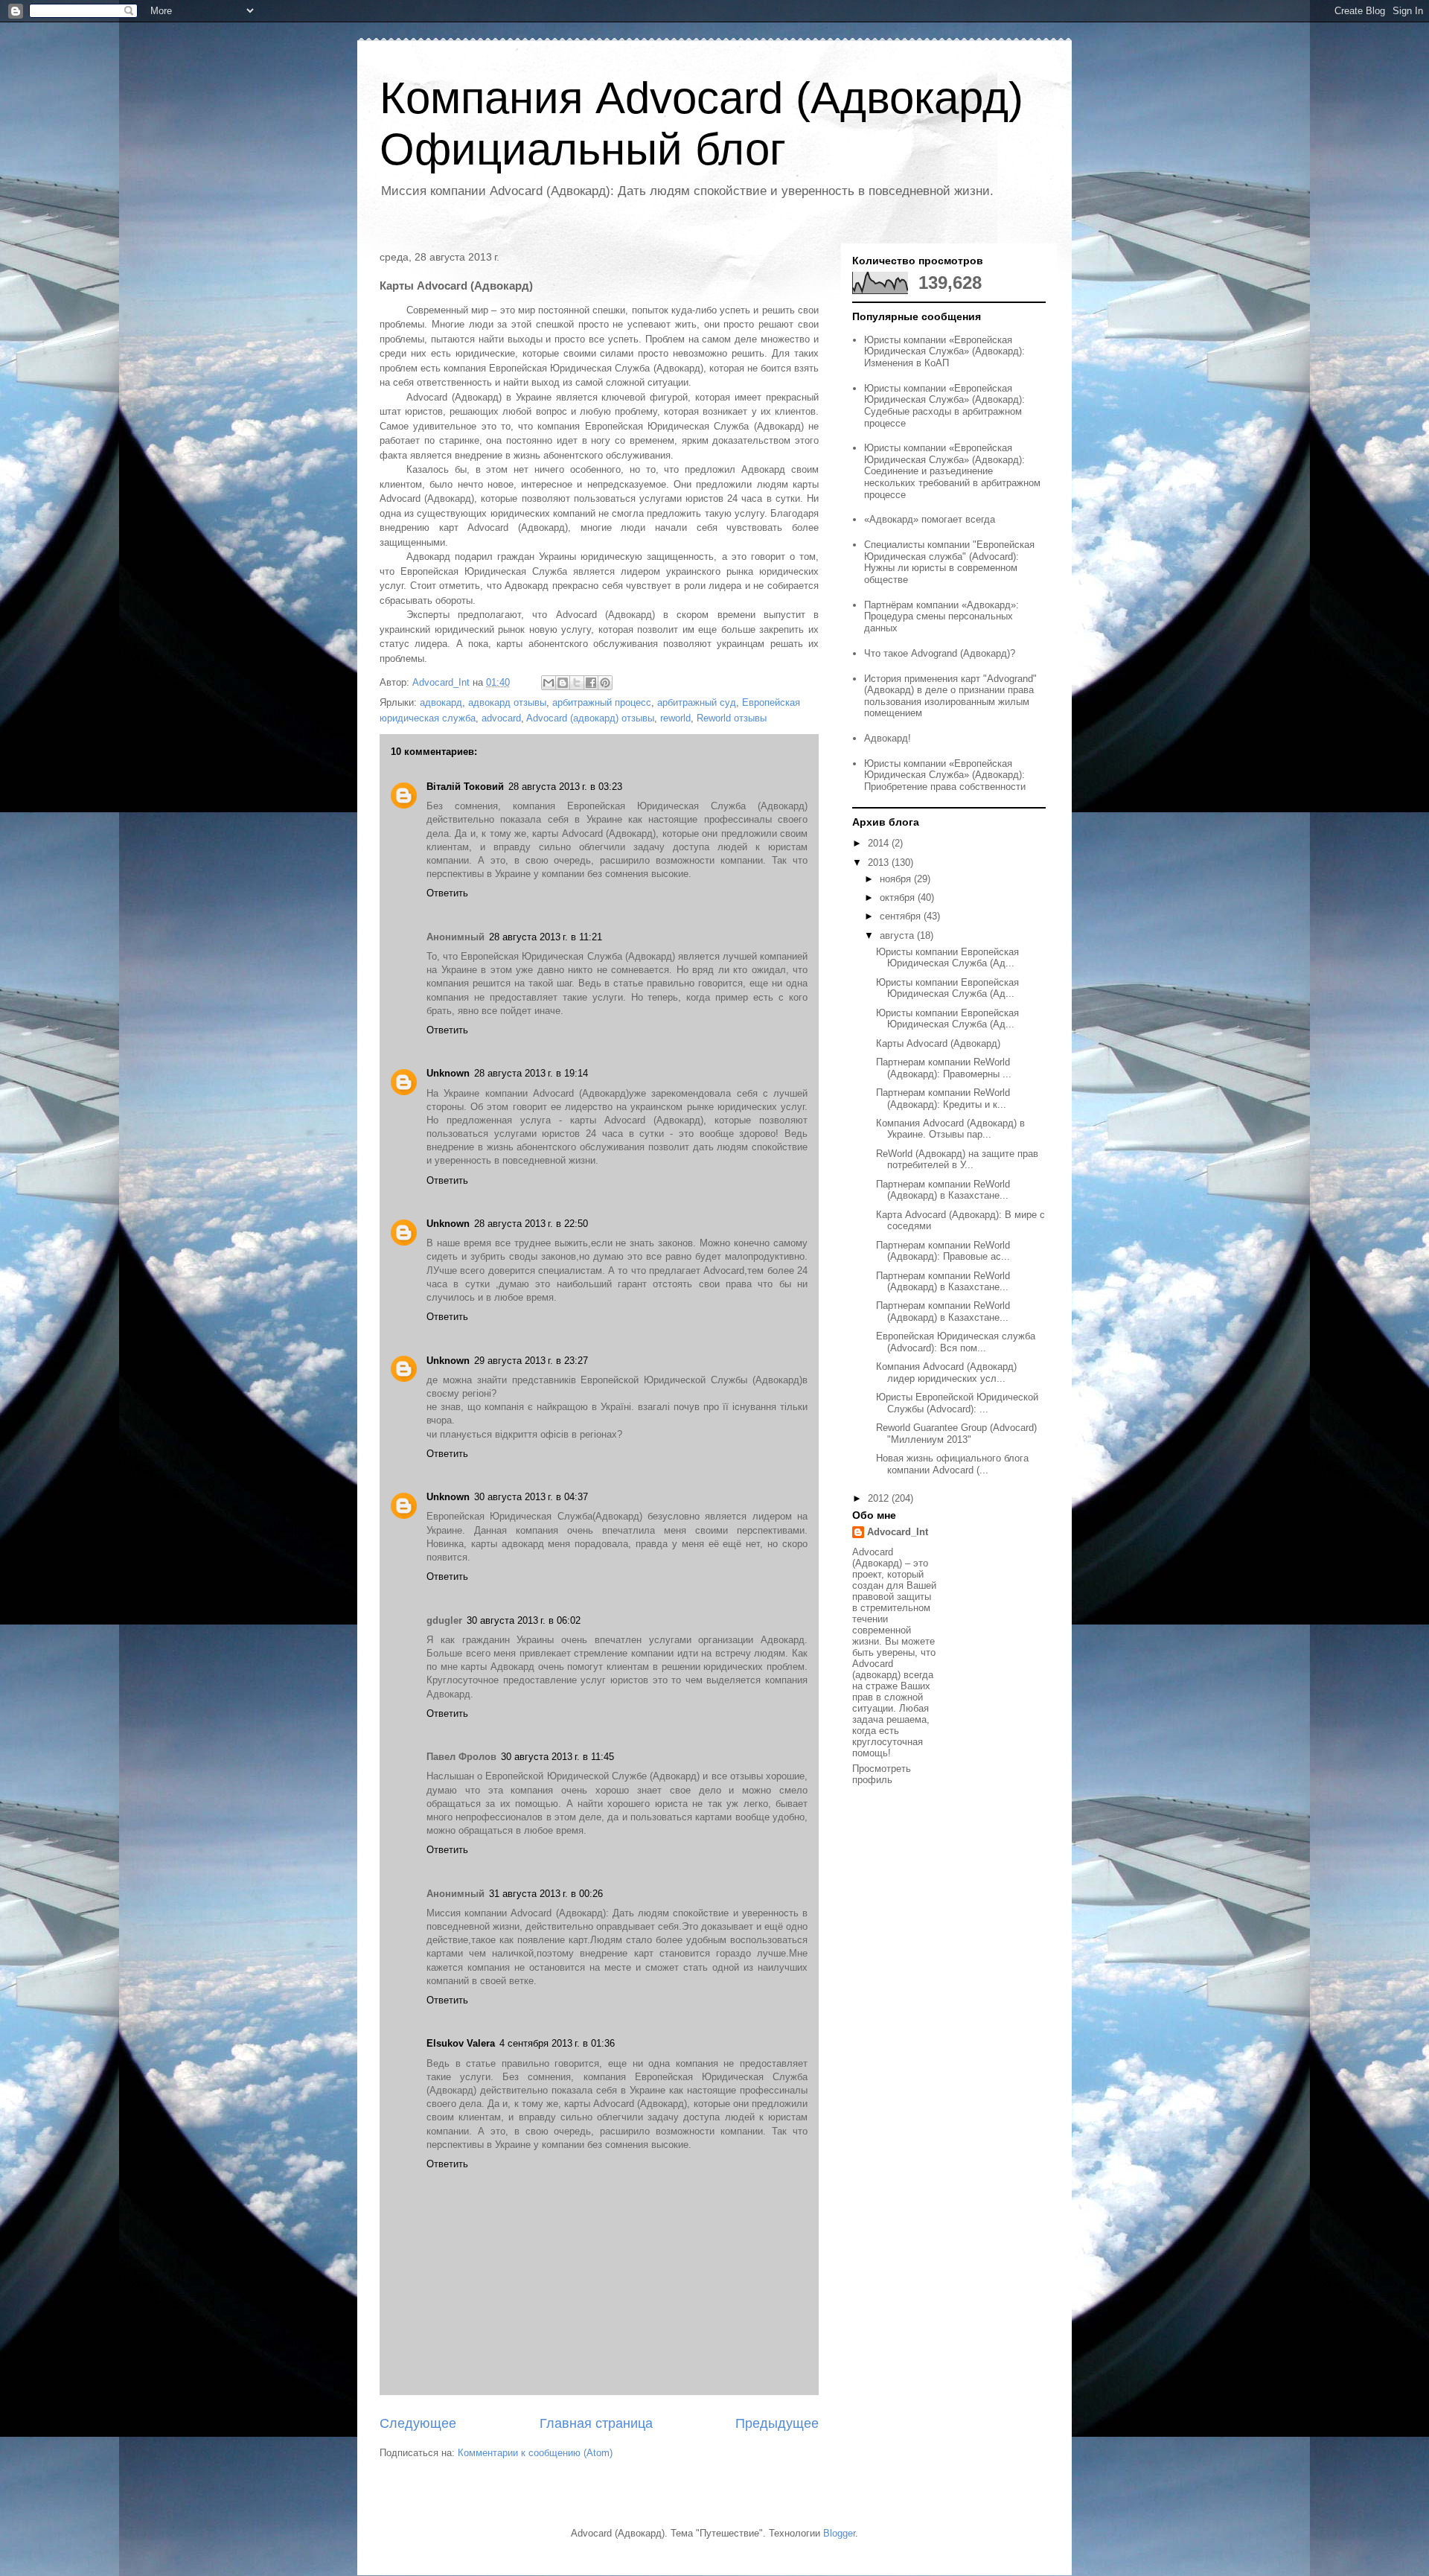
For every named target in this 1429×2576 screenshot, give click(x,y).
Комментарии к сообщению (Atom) (535, 2453)
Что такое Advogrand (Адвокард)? (940, 653)
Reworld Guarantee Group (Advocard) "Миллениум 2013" (956, 1434)
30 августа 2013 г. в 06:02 (524, 1620)
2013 (880, 863)
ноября (897, 879)
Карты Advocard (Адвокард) (938, 1043)
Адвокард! (888, 738)
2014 (880, 843)
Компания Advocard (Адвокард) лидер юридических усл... (946, 1373)
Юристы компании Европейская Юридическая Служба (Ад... (947, 958)
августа (898, 935)
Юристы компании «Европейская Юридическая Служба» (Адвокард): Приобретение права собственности (945, 775)
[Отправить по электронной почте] (549, 683)
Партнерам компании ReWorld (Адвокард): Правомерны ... (944, 1068)
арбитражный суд (697, 702)
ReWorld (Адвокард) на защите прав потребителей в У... (957, 1160)
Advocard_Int (898, 1532)
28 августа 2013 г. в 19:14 (531, 1073)
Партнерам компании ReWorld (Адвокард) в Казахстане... (943, 1190)
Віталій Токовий (465, 787)
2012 (880, 1498)
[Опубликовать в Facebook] (591, 683)
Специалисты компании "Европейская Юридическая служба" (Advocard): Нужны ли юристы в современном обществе (949, 562)
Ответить (447, 893)
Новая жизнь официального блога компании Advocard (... (952, 1464)
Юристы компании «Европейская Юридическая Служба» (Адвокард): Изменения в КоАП (944, 351)
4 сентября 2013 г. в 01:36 (557, 2043)
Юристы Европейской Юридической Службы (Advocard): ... (957, 1403)
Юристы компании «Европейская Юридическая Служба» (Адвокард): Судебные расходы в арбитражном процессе (944, 406)
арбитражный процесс (602, 702)
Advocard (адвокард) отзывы (590, 718)
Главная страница (596, 2423)
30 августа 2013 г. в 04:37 (531, 1497)
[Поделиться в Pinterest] (605, 683)
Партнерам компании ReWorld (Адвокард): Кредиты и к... (943, 1099)
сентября (902, 916)
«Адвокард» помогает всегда (930, 519)
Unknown (448, 1073)
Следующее (418, 2423)
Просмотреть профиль (882, 1774)
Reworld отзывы (732, 718)
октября (899, 898)
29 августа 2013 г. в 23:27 (531, 1361)
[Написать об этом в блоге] (563, 683)
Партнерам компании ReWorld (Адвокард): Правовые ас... (943, 1251)
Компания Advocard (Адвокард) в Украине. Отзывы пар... (950, 1129)
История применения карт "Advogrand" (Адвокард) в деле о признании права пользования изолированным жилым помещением (950, 696)
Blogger (839, 2533)
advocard (501, 718)
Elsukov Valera (461, 2043)
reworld (675, 718)
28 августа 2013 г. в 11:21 (546, 937)
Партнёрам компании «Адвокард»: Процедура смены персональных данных (942, 616)
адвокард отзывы (507, 702)
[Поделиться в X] (577, 683)
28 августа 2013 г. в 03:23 (565, 787)
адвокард (441, 702)
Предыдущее (777, 2423)
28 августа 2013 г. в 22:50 (531, 1224)
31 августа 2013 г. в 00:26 (546, 1894)
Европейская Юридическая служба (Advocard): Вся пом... (956, 1342)
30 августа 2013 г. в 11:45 (557, 1757)
